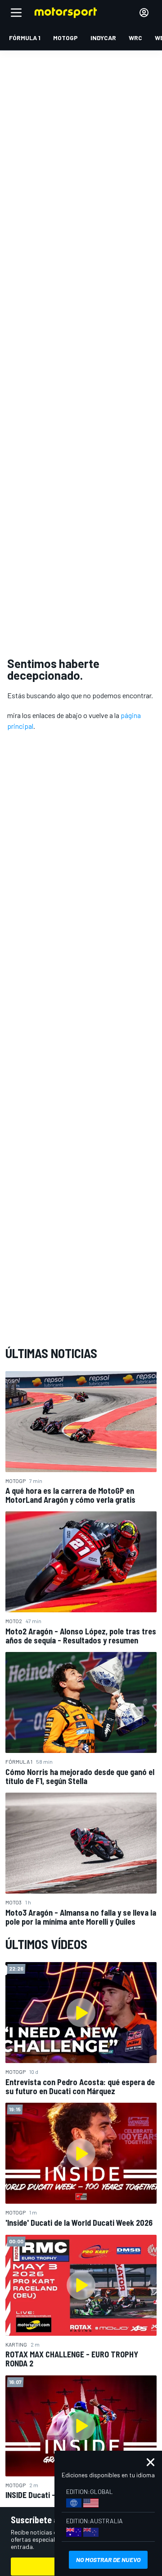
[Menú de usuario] (144, 13)
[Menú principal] (16, 13)
